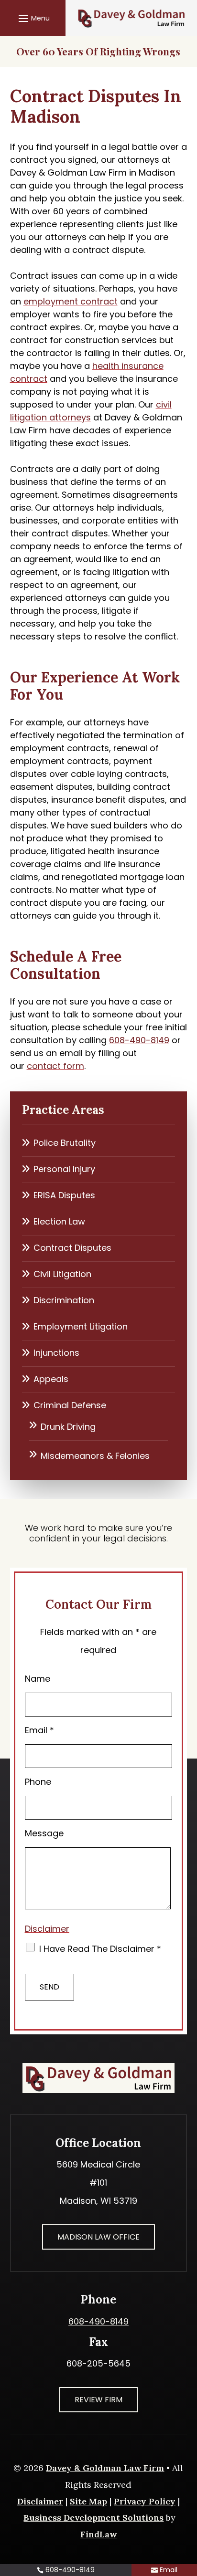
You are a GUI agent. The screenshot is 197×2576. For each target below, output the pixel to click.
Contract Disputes (72, 1248)
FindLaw (98, 2534)
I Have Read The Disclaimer (100, 1949)
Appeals (51, 1379)
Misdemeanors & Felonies (95, 1456)
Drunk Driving (68, 1427)
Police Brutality (65, 1143)
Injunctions (56, 1353)
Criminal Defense (70, 1405)
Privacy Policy (145, 2501)
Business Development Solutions (93, 2518)
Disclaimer (47, 1929)
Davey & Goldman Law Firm (105, 2468)
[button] (33, 18)
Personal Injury (64, 1169)
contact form (55, 1066)
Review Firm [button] (98, 2400)
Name (38, 1679)
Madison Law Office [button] (98, 2237)
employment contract (71, 301)
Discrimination (64, 1300)
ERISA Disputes (64, 1195)
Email (39, 1730)
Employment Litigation (81, 1326)
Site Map (88, 2501)
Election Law (59, 1221)
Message (44, 1833)
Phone (38, 1782)
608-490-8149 (139, 1040)
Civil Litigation (62, 1274)
